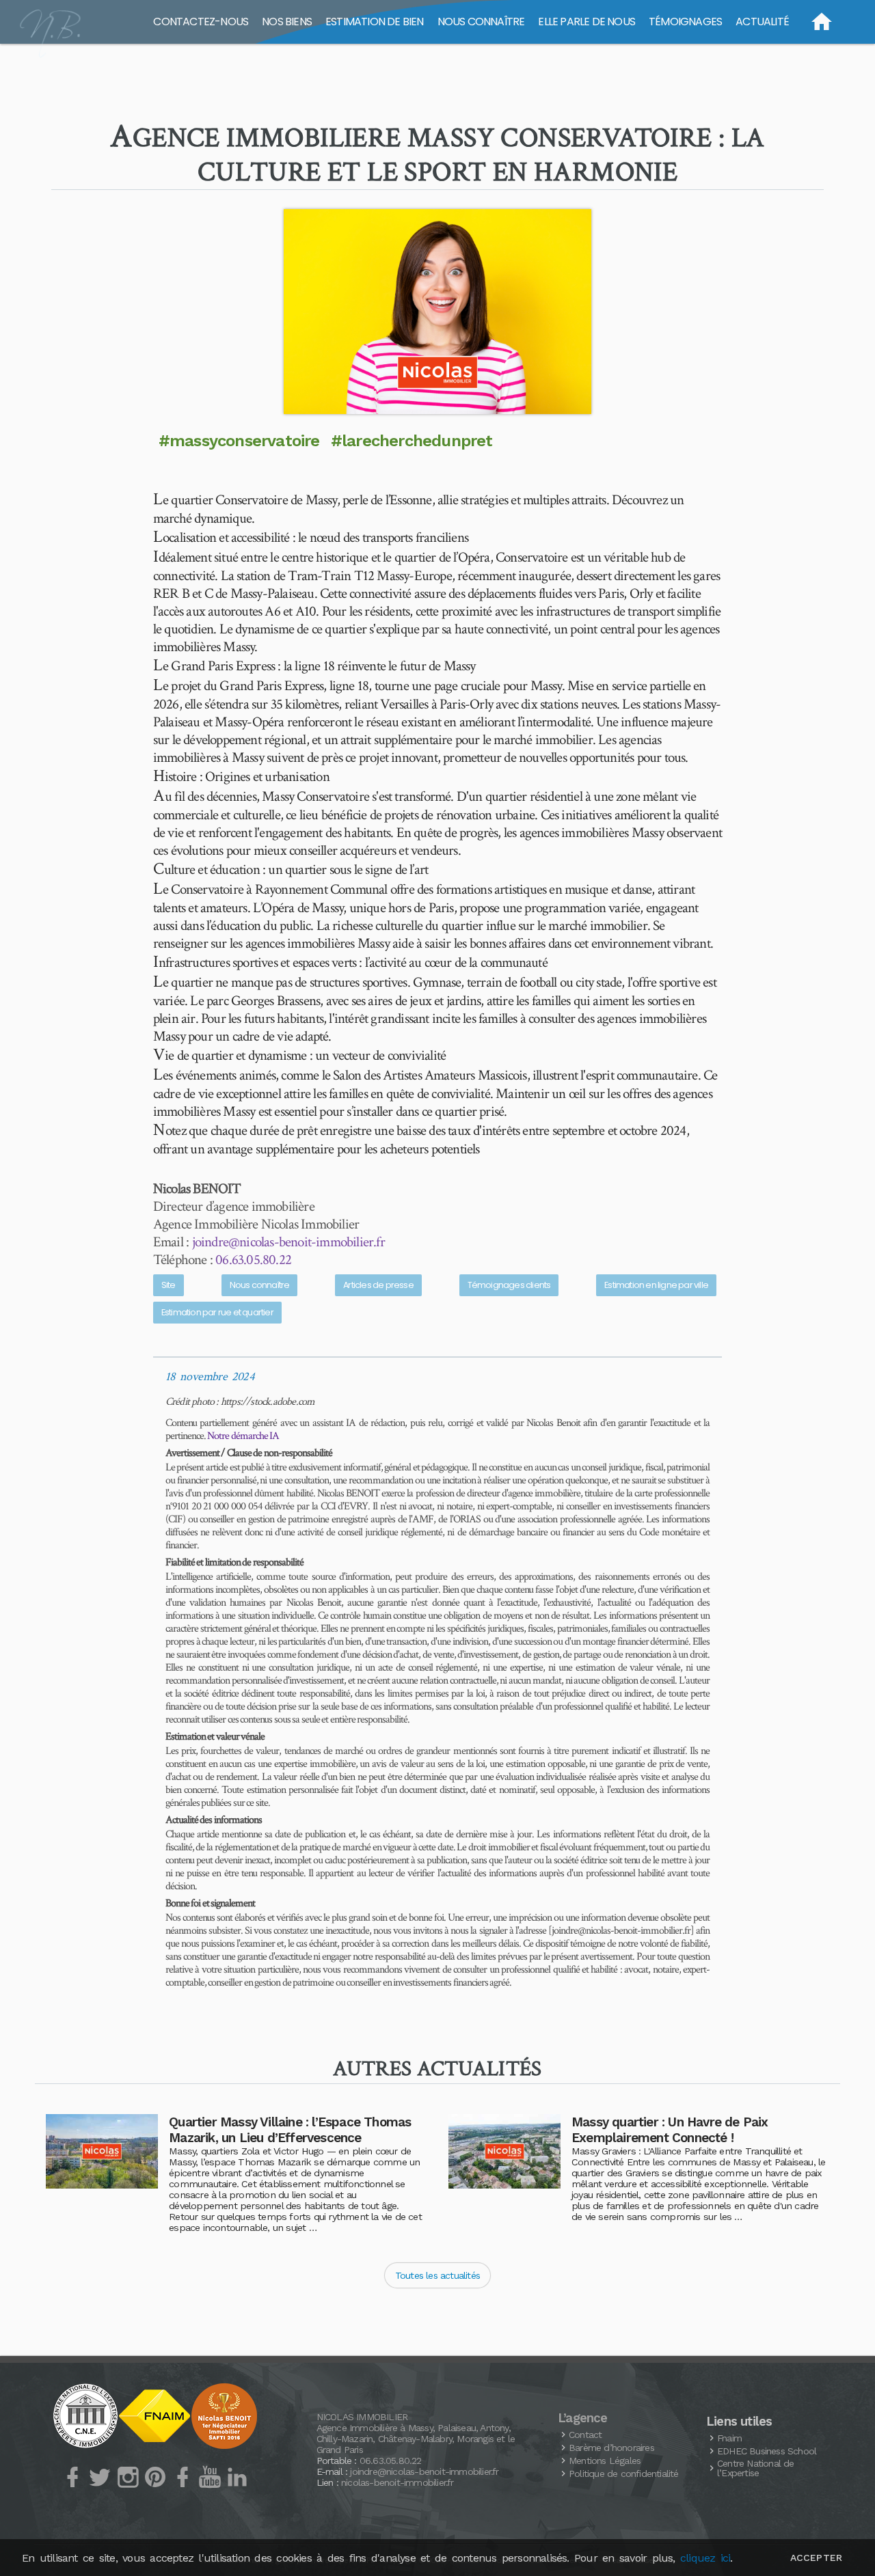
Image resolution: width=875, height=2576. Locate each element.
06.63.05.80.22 (253, 1260)
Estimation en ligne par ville (656, 1285)
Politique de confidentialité (624, 2474)
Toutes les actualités (437, 2275)
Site (169, 1285)
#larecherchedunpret (412, 441)
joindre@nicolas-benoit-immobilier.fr (288, 1242)
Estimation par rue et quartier (217, 1312)
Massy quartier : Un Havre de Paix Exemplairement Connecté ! (670, 2130)
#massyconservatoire (239, 441)
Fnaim (729, 2438)
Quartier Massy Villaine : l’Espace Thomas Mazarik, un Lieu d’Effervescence (290, 2130)
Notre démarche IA (243, 1436)
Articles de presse (378, 1285)
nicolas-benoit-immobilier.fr (398, 2482)
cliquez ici (705, 2558)
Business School (767, 2451)
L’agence (583, 2418)
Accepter (816, 2558)
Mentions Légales (605, 2461)
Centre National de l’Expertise (756, 2468)
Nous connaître (260, 1285)
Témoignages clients (509, 1285)
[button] (437, 312)
